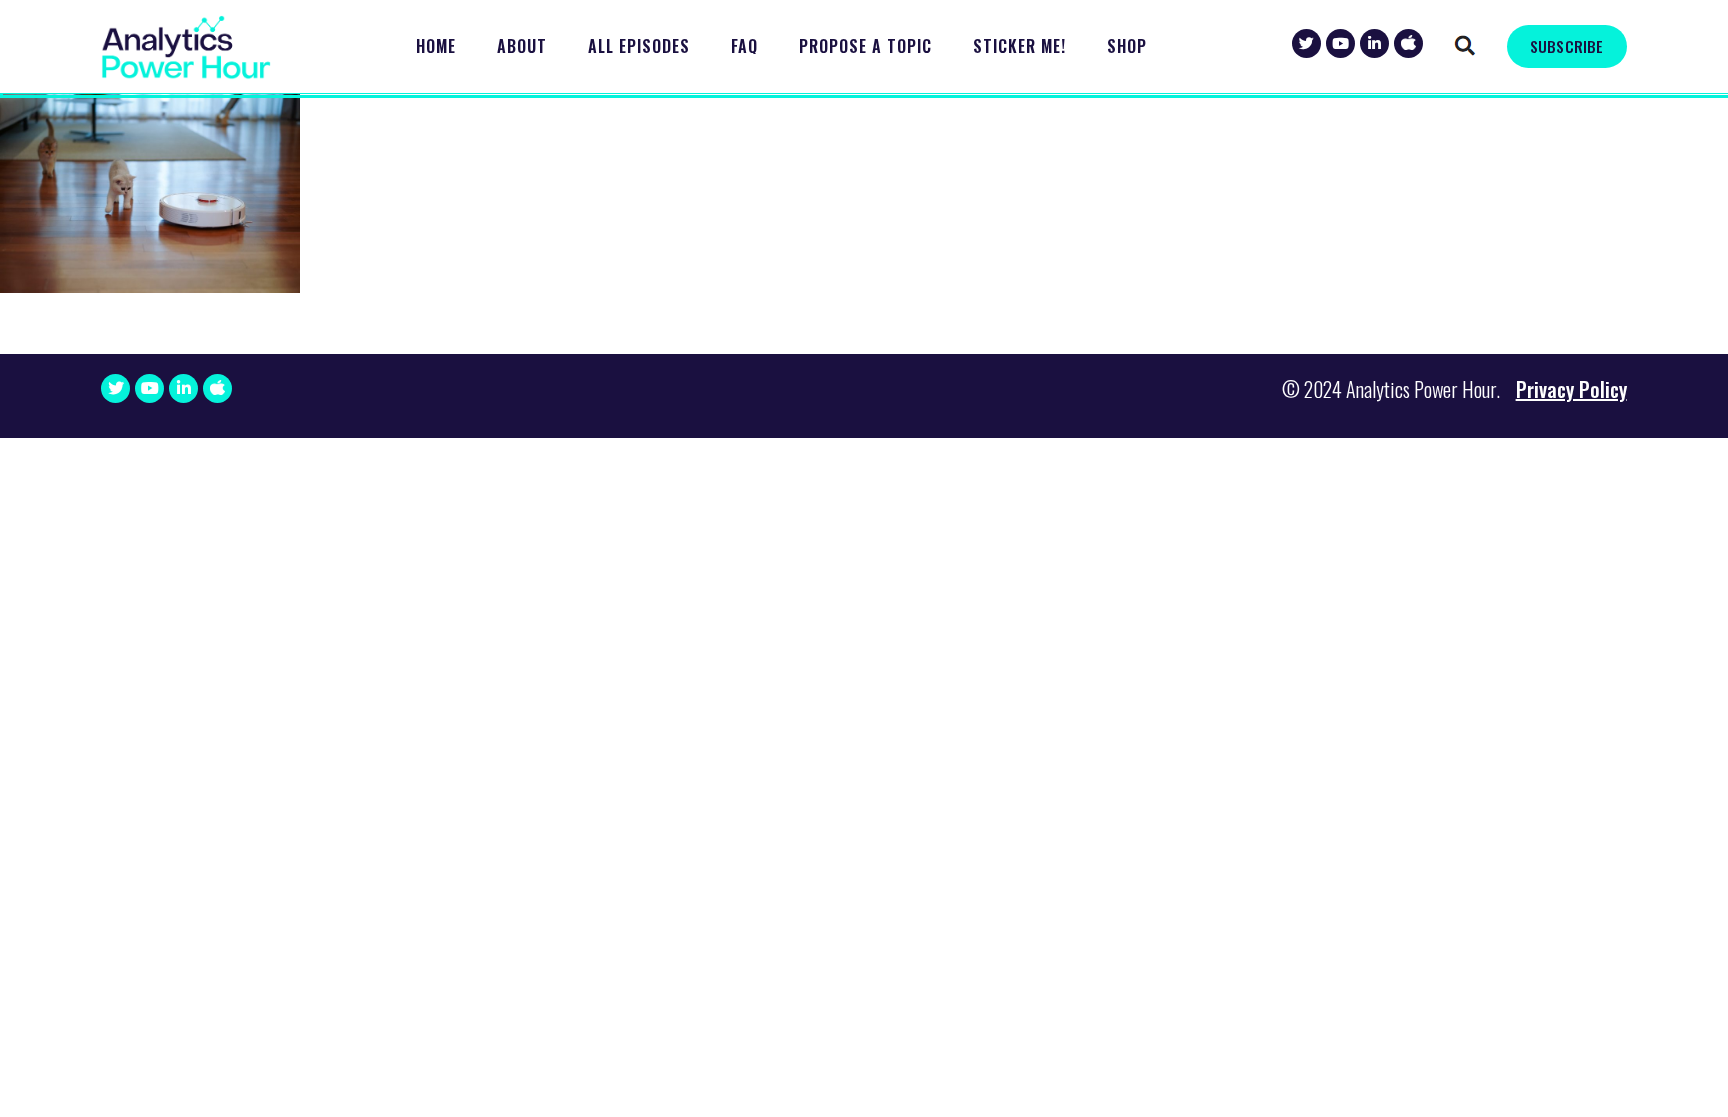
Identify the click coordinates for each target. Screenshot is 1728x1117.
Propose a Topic (865, 46)
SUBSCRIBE (1566, 46)
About (522, 46)
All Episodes (639, 46)
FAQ (744, 46)
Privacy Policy (1571, 389)
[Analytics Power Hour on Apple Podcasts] (1408, 43)
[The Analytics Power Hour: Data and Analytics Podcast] (186, 47)
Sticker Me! (1019, 46)
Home (436, 46)
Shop (1127, 46)
